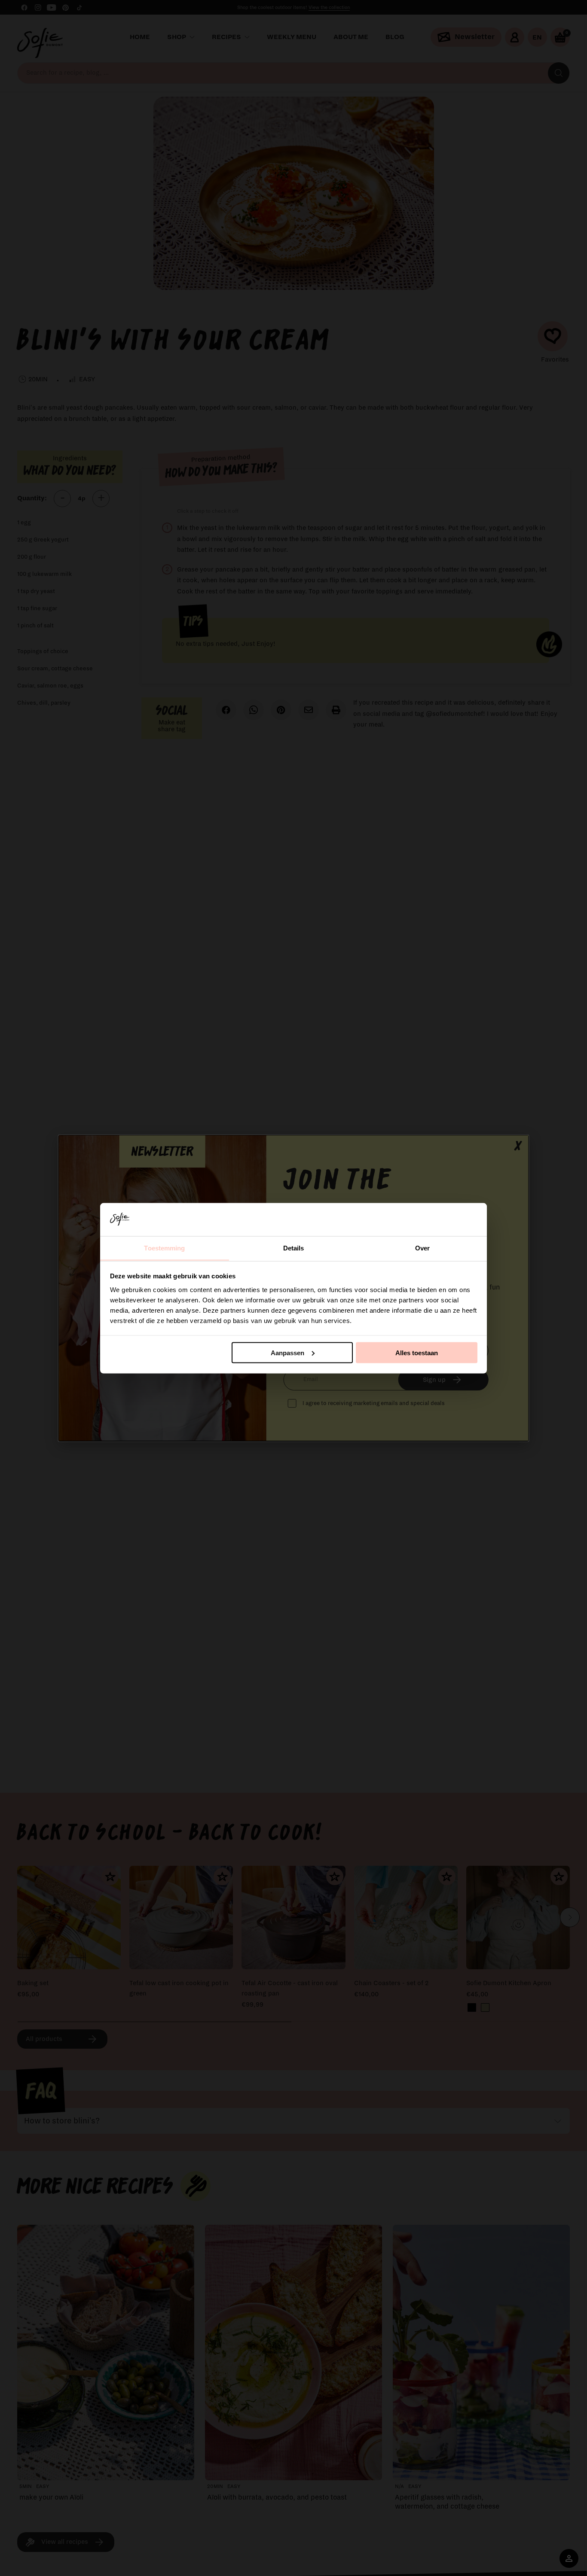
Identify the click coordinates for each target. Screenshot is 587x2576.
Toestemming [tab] (164, 1248)
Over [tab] (422, 1248)
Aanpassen (287, 1352)
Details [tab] (294, 1248)
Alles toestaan (417, 1352)
